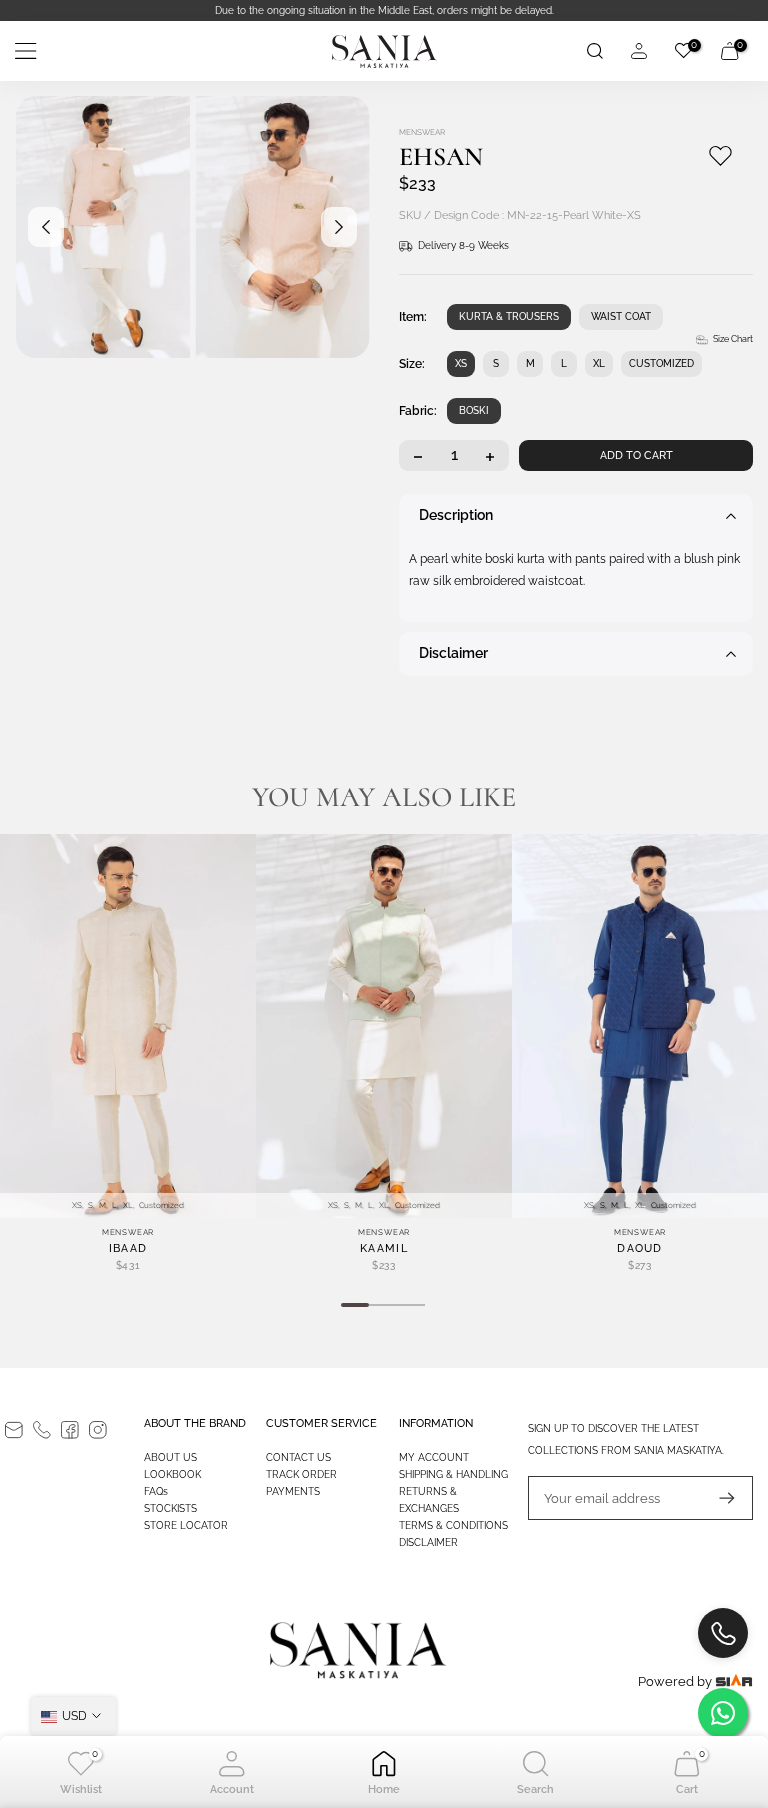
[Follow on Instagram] (98, 1430)
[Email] (14, 1430)
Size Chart (733, 339)
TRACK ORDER (301, 1474)
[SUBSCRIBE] (717, 1498)
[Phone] (42, 1430)
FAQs (156, 1491)
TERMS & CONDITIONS (453, 1525)
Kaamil (384, 1248)
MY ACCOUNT (434, 1457)
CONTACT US (298, 1457)
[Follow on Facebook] (70, 1430)
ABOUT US (170, 1457)
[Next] (339, 227)
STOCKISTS (170, 1508)
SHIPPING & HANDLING (453, 1474)
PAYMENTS (293, 1491)
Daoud (640, 1248)
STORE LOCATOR (186, 1525)
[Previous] (46, 227)
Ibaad (128, 1248)
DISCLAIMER (428, 1542)
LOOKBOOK (172, 1474)
